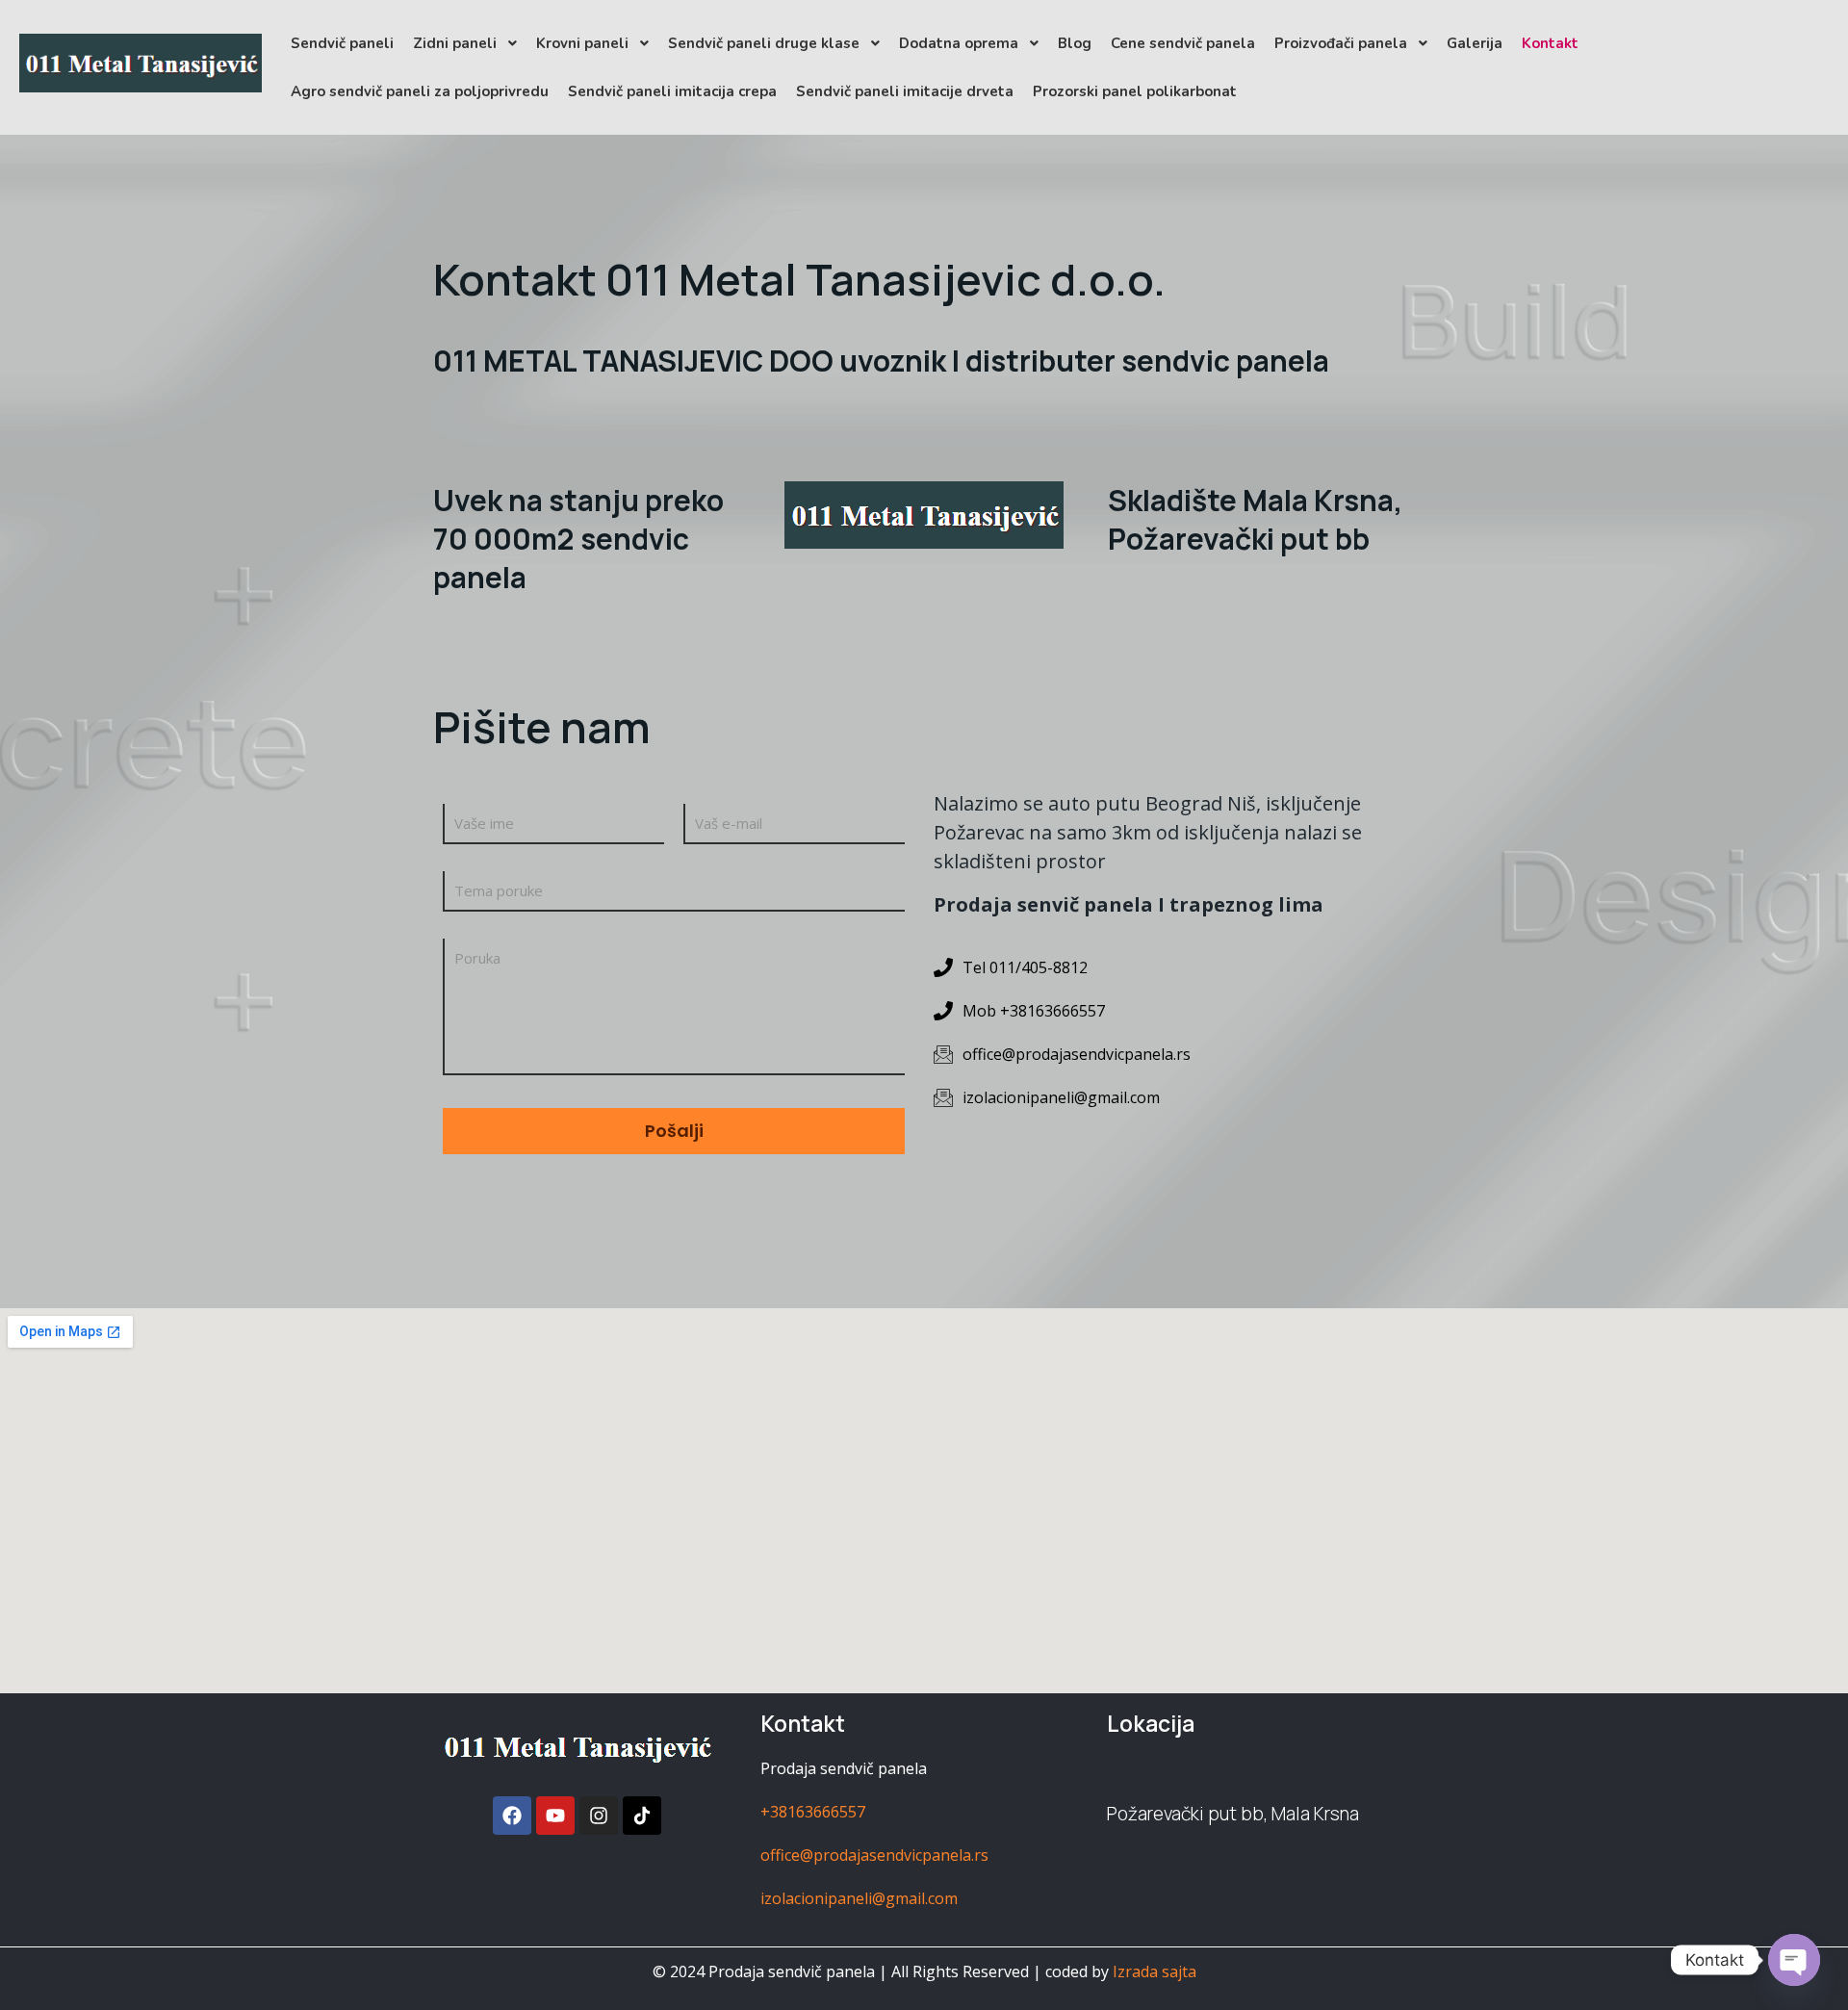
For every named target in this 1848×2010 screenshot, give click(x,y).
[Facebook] (512, 1816)
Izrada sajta (1155, 1971)
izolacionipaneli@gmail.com (859, 1898)
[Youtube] (555, 1816)
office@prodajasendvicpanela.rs (874, 1855)
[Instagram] (599, 1816)
